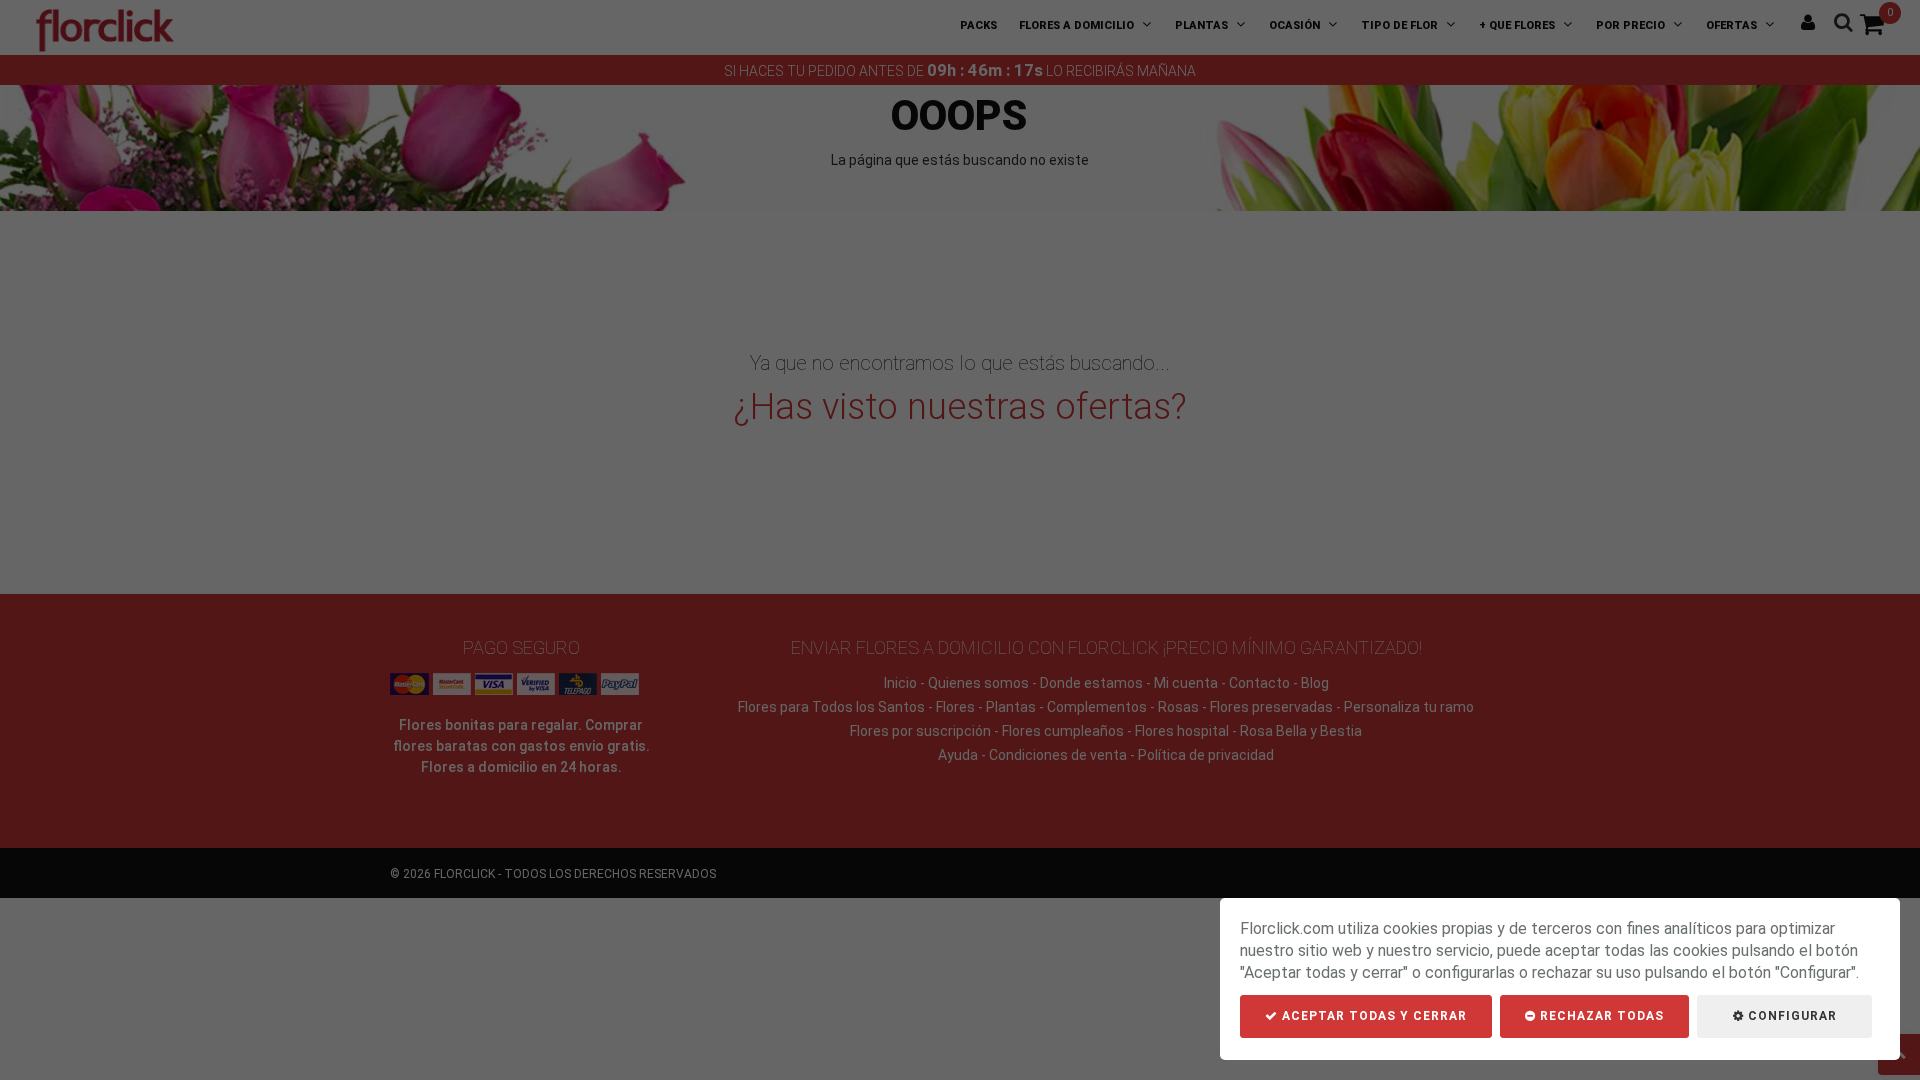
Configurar (1790, 1016)
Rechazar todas (1600, 1016)
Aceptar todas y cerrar (1372, 1016)
